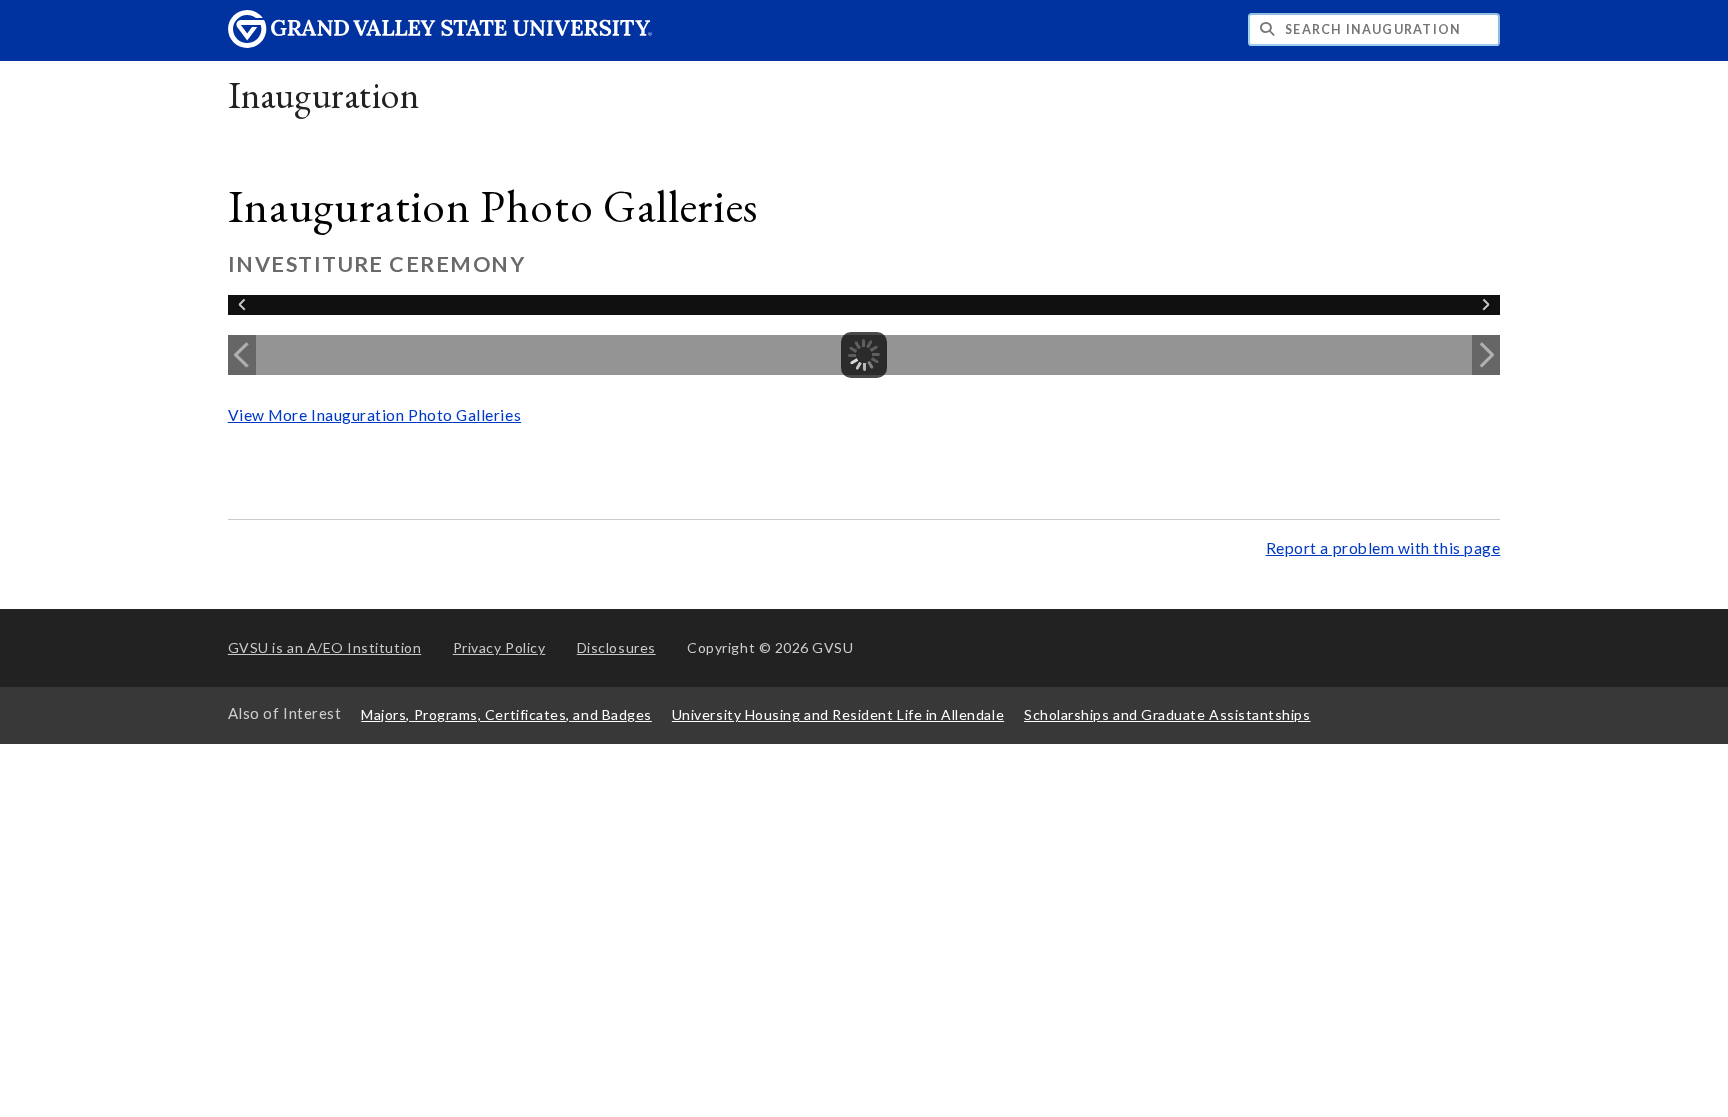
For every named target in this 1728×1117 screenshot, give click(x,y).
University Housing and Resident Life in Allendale (838, 714)
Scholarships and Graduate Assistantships (1167, 714)
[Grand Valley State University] (440, 42)
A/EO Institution (325, 647)
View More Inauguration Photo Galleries (374, 415)
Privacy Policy (499, 647)
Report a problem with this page (1383, 548)
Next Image (1486, 355)
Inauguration (323, 94)
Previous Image (242, 355)
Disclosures (616, 647)
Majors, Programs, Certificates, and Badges (506, 714)
